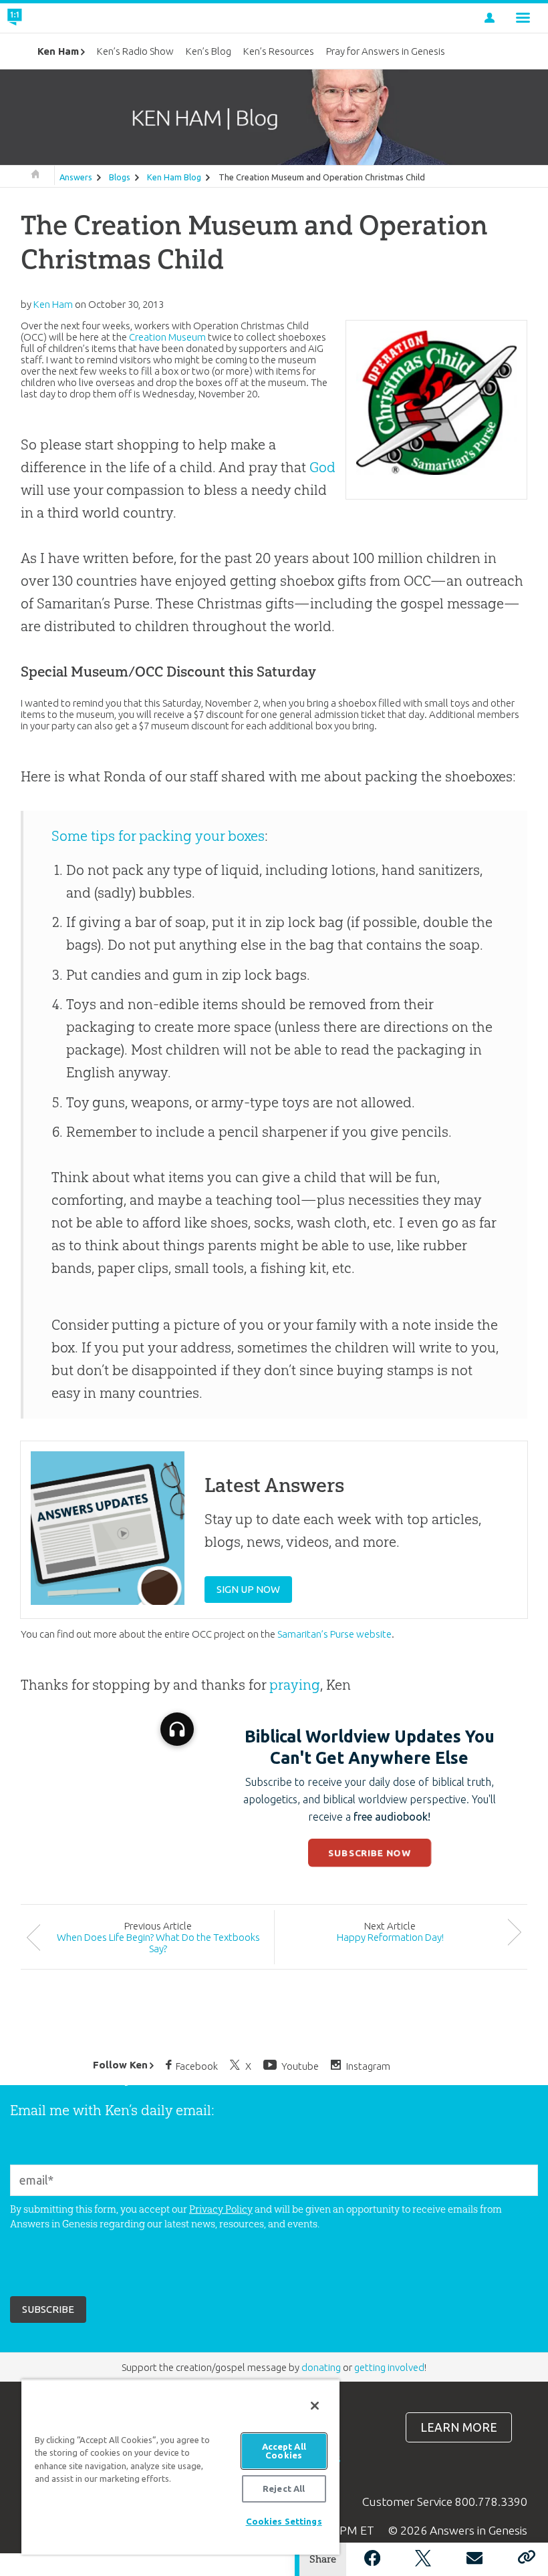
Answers (76, 177)
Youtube (300, 2065)
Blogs (120, 177)
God (322, 467)
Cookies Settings (284, 2521)
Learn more (459, 2427)
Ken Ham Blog (174, 177)
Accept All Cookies (284, 2451)
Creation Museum (167, 337)
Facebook (197, 2065)
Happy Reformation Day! (390, 1937)
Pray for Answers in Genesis (386, 51)
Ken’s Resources (279, 51)
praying (295, 1685)
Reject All (284, 2489)
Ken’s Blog (209, 51)
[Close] (315, 2406)
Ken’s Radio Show (135, 51)
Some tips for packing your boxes (158, 836)
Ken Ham (58, 51)
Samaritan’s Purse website (334, 1634)
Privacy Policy (221, 2209)
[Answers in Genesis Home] (45, 18)
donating (321, 2367)
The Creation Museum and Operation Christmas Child (322, 177)
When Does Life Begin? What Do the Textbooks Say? (158, 1943)
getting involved (389, 2367)
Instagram (368, 2065)
